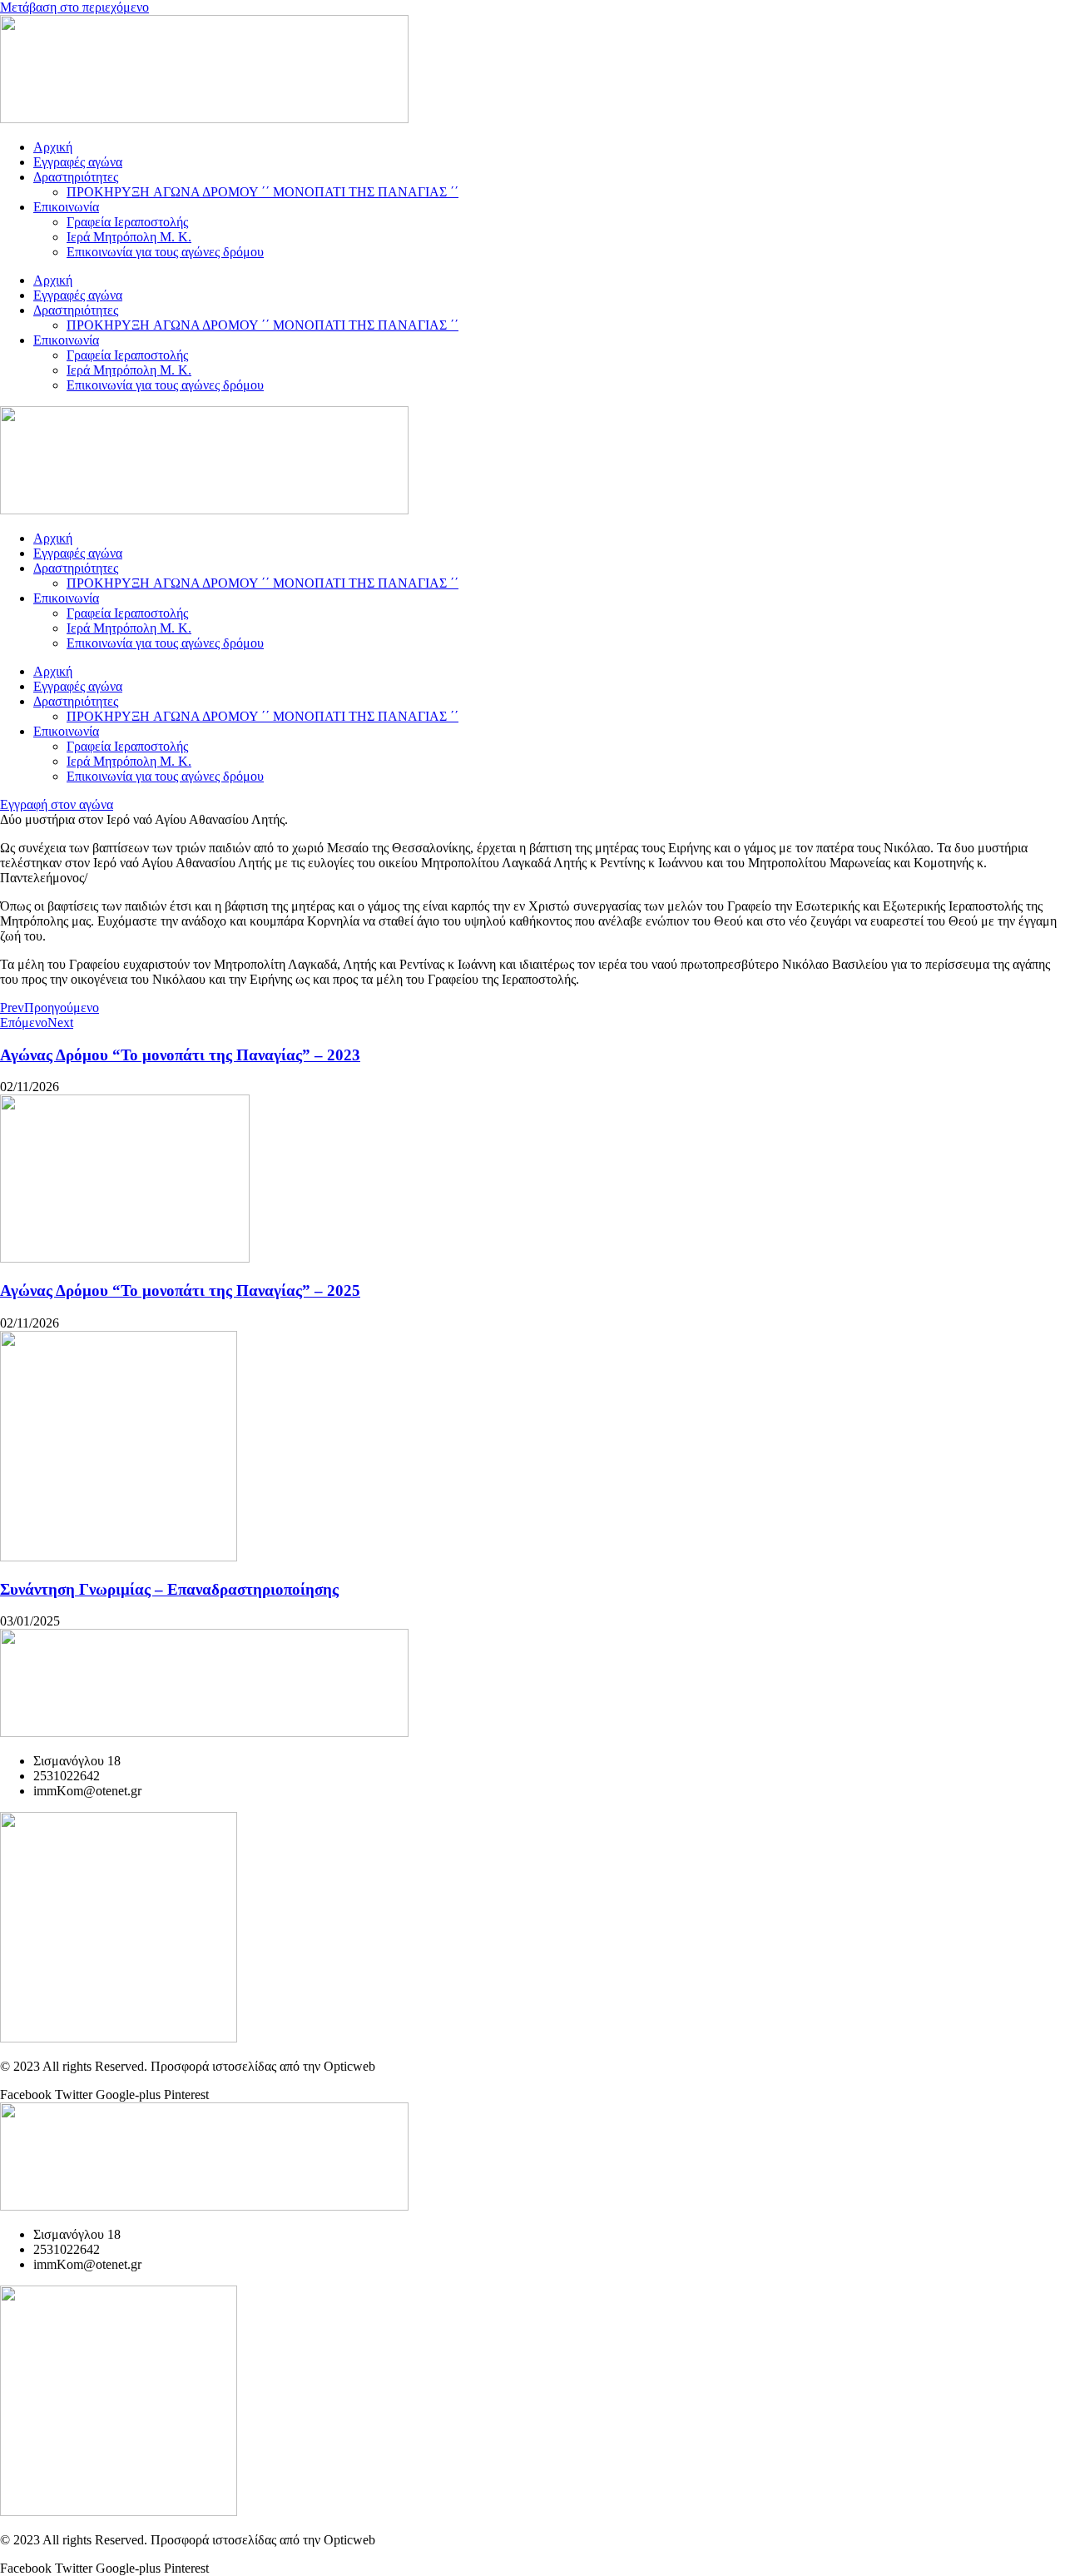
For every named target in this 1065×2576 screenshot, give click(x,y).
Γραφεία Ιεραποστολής (127, 222)
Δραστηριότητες (76, 177)
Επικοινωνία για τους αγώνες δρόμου (165, 252)
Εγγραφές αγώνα (78, 162)
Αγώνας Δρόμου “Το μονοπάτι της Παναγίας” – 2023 (180, 1055)
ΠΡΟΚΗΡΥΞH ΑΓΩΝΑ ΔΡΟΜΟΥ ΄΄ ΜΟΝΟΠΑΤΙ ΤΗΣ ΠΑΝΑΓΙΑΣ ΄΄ (263, 192)
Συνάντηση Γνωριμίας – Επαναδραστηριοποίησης (169, 1589)
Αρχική (53, 147)
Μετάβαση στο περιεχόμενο (74, 7)
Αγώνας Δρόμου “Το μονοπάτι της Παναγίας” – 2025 (180, 1290)
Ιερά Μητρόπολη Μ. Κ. (129, 237)
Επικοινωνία (66, 207)
